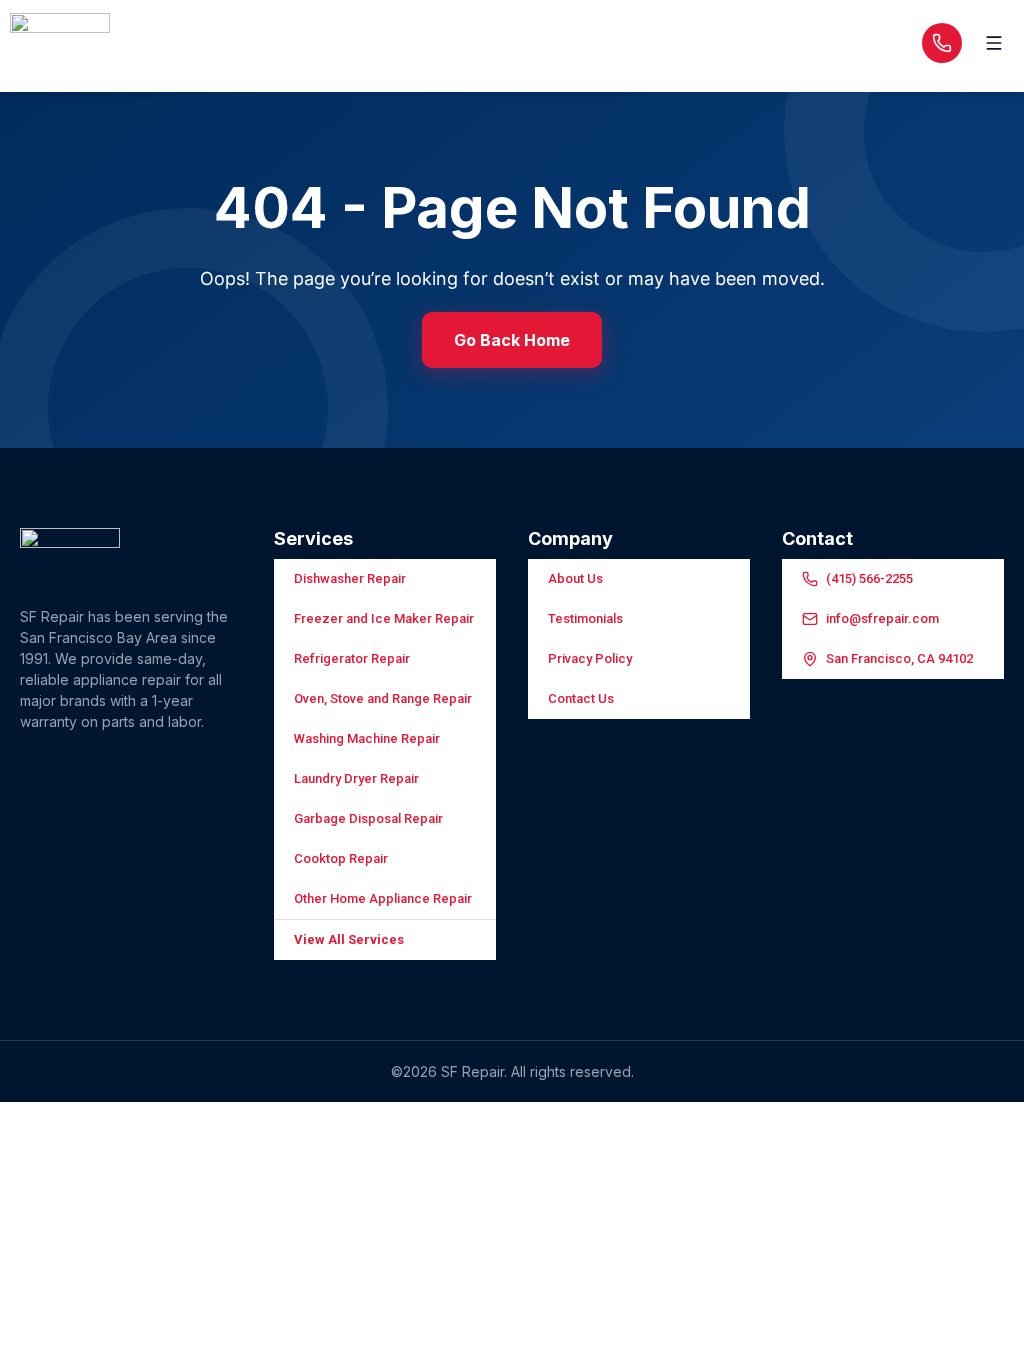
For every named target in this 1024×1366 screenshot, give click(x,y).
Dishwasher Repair (350, 578)
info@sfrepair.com (882, 618)
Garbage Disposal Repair (368, 818)
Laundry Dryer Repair (356, 778)
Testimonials (585, 618)
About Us (575, 578)
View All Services (349, 939)
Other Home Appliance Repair (383, 898)
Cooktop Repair (341, 858)
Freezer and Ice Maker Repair (384, 618)
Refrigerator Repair (352, 658)
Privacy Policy (590, 658)
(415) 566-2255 (869, 578)
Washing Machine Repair (367, 738)
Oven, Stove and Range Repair (383, 698)
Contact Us (581, 698)
